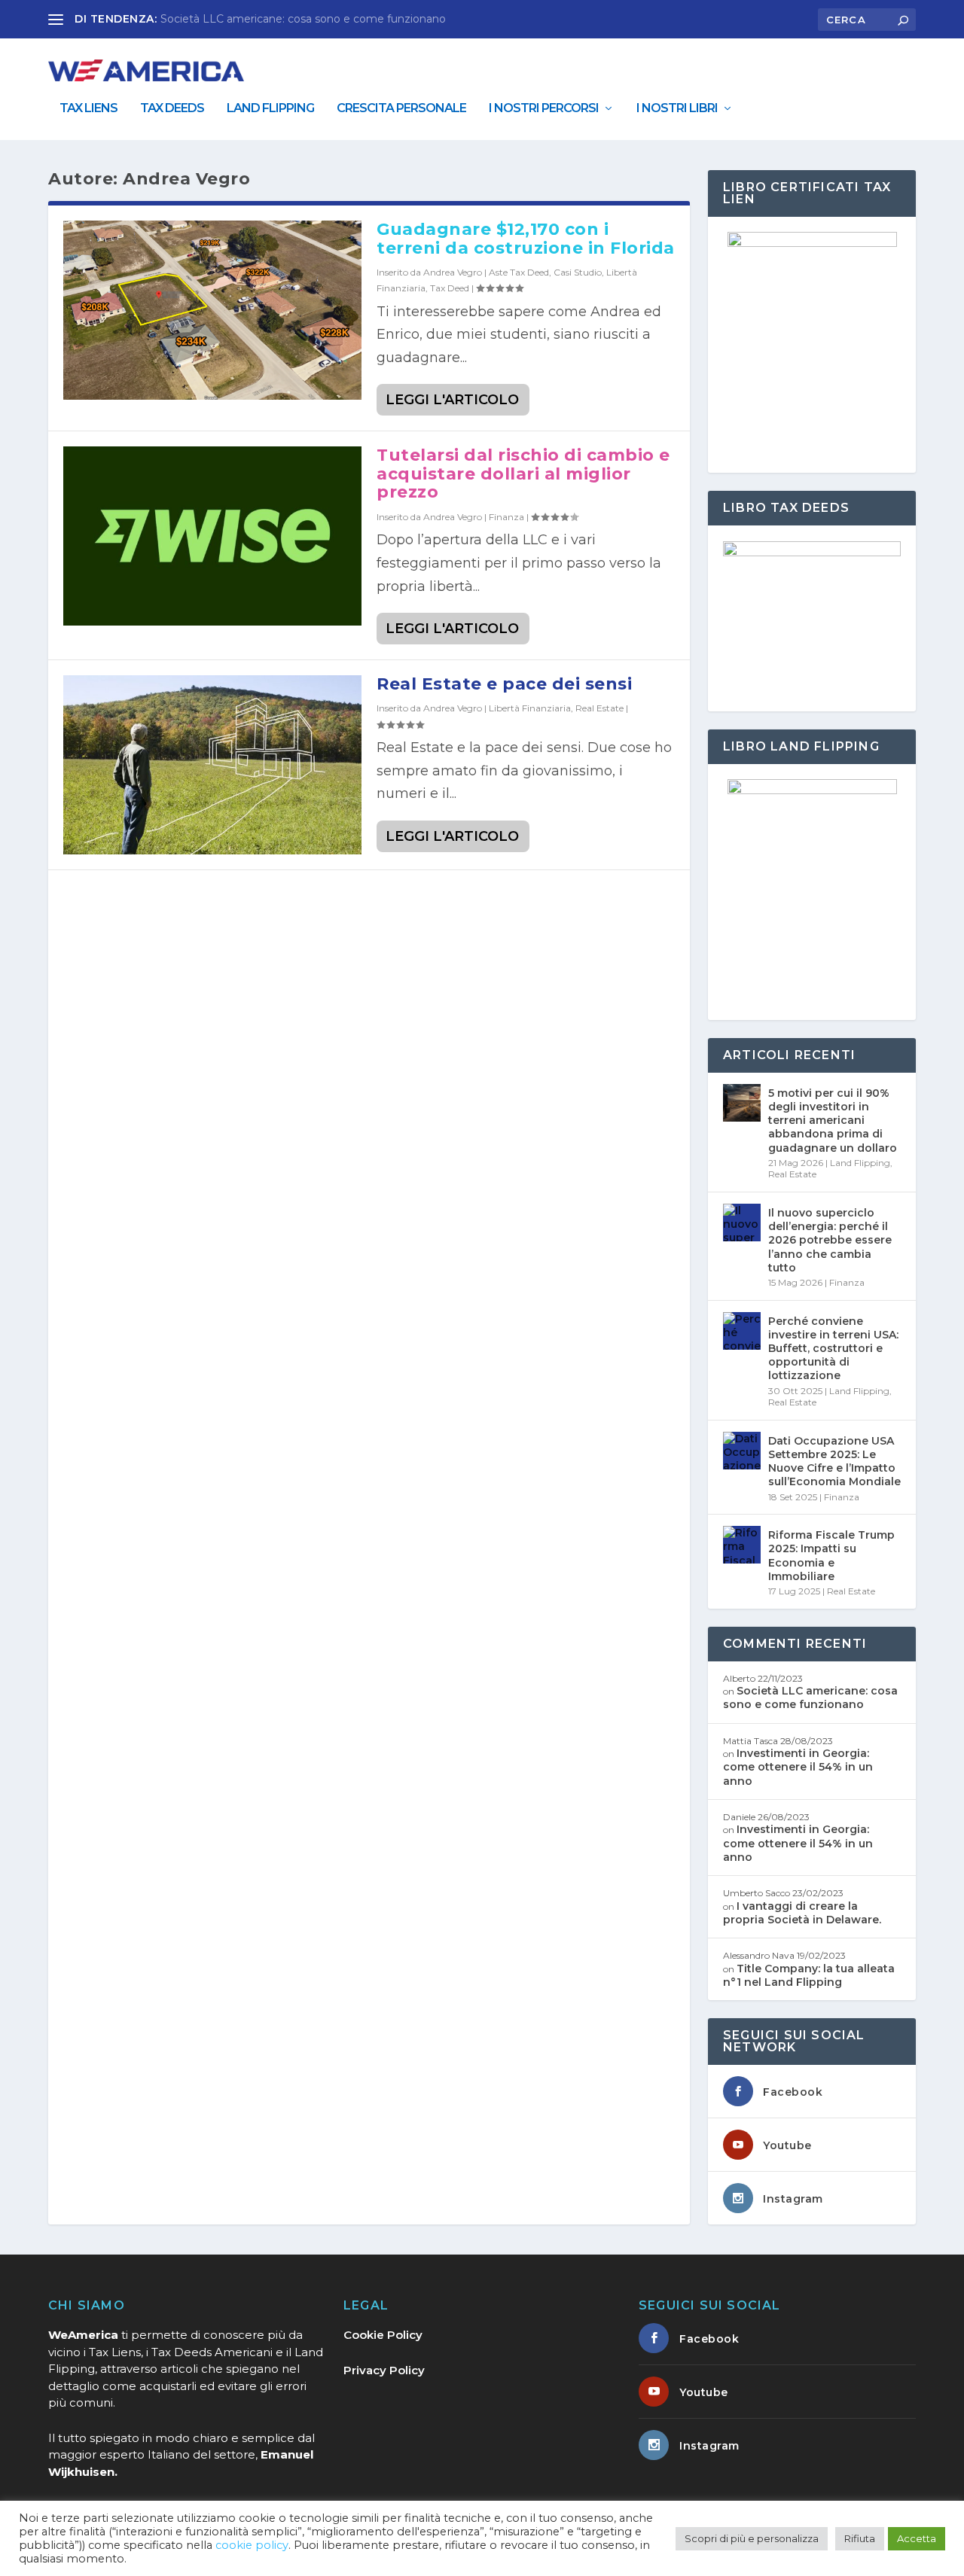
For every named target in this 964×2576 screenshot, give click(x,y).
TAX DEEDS (172, 109)
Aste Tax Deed (519, 272)
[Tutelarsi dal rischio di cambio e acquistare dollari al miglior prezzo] (212, 536)
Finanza (506, 517)
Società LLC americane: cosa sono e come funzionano (303, 19)
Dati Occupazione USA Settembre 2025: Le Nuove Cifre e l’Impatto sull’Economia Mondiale (834, 1462)
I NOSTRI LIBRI (677, 109)
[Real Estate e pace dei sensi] (212, 764)
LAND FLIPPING (270, 109)
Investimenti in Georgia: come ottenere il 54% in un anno (798, 1767)
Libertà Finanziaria (530, 708)
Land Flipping (860, 1163)
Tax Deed (450, 288)
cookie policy (252, 2545)
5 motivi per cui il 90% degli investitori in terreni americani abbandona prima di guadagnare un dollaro (833, 1121)
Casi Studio (578, 272)
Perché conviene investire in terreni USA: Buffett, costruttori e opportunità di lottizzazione (833, 1349)
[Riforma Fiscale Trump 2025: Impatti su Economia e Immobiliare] (742, 1545)
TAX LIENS (88, 109)
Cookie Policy (383, 2335)
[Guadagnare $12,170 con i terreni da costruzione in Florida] (212, 310)
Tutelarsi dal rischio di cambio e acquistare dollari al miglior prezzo (523, 473)
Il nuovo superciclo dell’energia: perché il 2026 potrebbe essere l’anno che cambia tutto (830, 1240)
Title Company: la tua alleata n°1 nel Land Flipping (809, 1975)
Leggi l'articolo (452, 400)
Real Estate (599, 708)
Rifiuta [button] (860, 2538)
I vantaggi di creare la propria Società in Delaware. (802, 1913)
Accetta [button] (917, 2538)
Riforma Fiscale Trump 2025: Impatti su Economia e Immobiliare (831, 1556)
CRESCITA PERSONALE (401, 109)
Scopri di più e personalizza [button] (752, 2538)
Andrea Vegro (453, 272)
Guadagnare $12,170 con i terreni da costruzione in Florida (526, 238)
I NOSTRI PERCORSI (544, 109)
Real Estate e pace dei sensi (504, 684)
